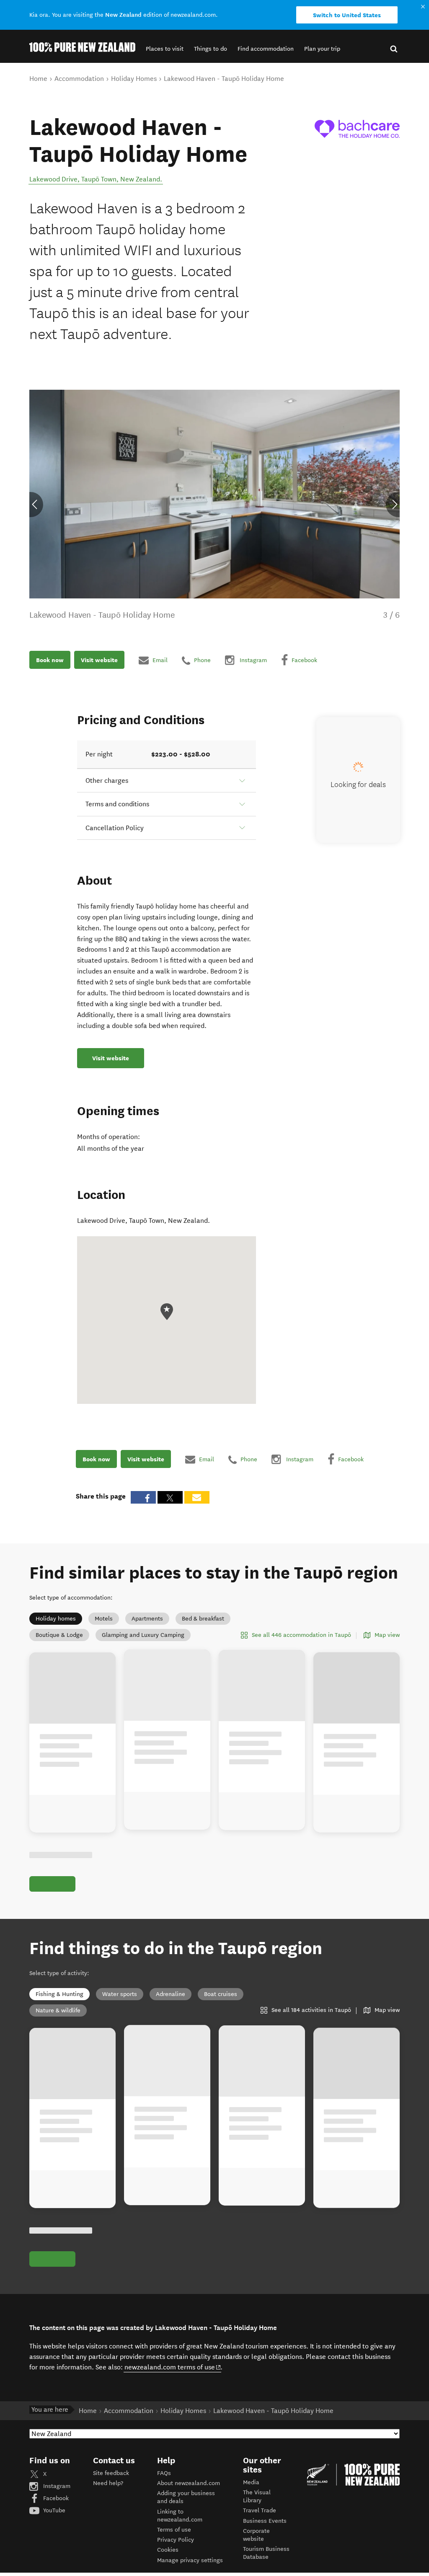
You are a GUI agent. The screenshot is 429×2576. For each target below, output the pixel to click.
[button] (165, 49)
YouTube (53, 2510)
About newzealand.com (189, 2483)
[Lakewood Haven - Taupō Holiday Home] (357, 129)
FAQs (164, 2473)
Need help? (108, 2483)
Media (251, 2482)
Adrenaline (171, 1994)
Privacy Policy (176, 2540)
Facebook (55, 2498)
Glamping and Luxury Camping (143, 1635)
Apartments (147, 1619)
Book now (50, 660)
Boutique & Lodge (59, 1635)
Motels (104, 1619)
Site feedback (111, 2473)
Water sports (120, 1994)
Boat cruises (221, 1994)
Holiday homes (56, 1619)
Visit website (99, 660)
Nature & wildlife (58, 2010)
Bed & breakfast (203, 1619)
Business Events (265, 2521)
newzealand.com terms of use (173, 2367)
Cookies (168, 2550)
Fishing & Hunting (59, 1994)
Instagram (56, 2486)
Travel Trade (260, 2510)
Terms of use (174, 2530)
